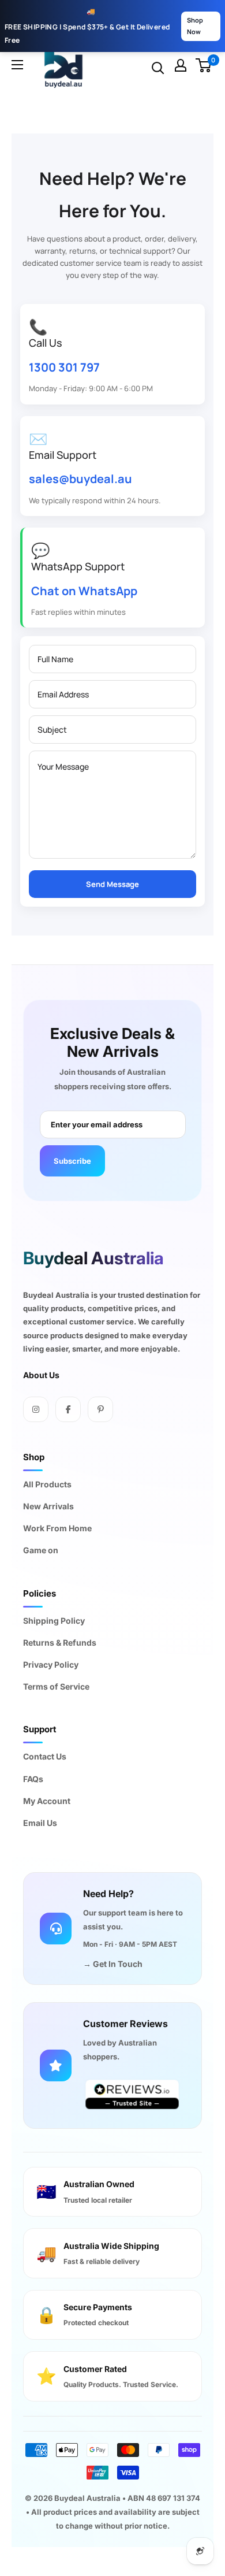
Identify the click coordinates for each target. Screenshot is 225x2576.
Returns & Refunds (60, 1643)
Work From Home (57, 1528)
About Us (41, 1375)
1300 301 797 (64, 367)
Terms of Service (56, 1686)
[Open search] (158, 68)
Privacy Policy (51, 1664)
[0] (204, 65)
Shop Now (195, 26)
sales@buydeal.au (80, 479)
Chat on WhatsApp (84, 591)
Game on (41, 1550)
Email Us (40, 1823)
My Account (47, 1801)
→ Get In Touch (113, 1964)
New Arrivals (48, 1506)
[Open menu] (17, 68)
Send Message (112, 884)
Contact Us (45, 1756)
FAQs (33, 1779)
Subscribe (72, 1161)
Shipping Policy (54, 1621)
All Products (47, 1484)
